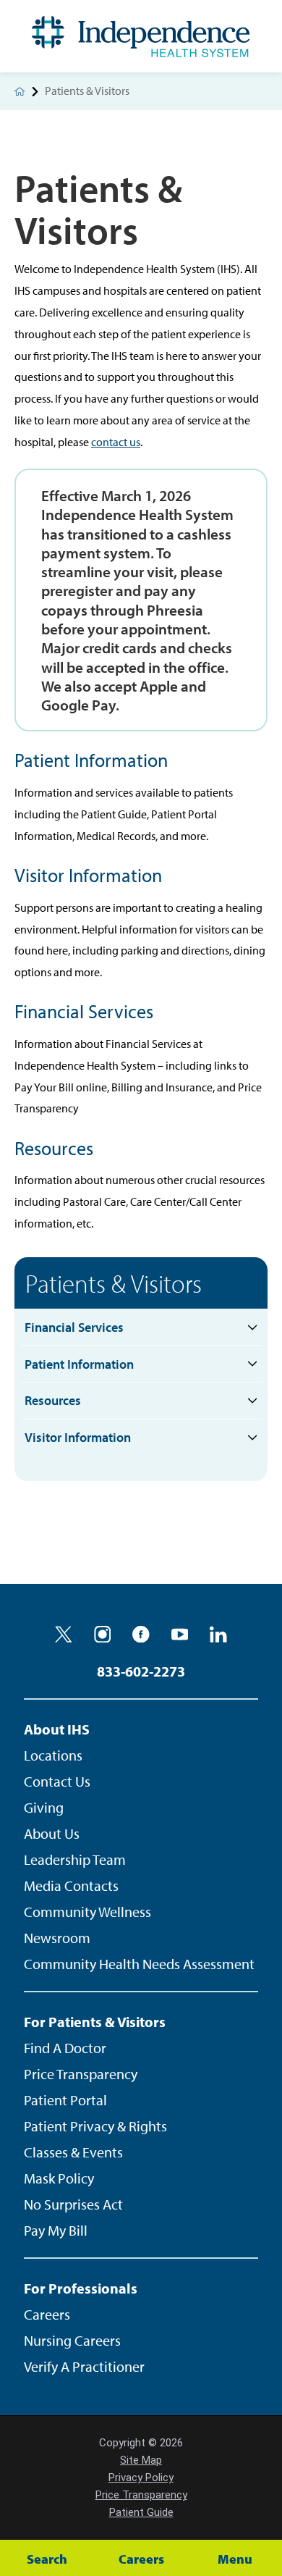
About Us (52, 1833)
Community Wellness (87, 1912)
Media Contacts (71, 1885)
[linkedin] (218, 1635)
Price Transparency (81, 2074)
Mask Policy (59, 2178)
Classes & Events (73, 2152)
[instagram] (103, 1635)
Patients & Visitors (114, 1283)
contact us (116, 442)
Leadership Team (75, 1859)
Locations (53, 1755)
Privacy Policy (141, 2478)
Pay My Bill (56, 2230)
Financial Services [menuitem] (74, 1327)
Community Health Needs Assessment (139, 1964)
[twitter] (64, 1635)
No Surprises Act (73, 2204)
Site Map (141, 2460)
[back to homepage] (20, 91)
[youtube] (180, 1635)
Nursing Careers (72, 2340)
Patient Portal (65, 2100)
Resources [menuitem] (53, 1400)
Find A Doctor (65, 2048)
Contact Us (57, 1781)
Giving (44, 1807)
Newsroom (57, 1938)
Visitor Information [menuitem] (78, 1437)
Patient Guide (141, 2512)
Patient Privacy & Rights (95, 2126)
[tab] (253, 1327)
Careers (47, 2314)
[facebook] (141, 1635)
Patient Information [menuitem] (79, 1364)
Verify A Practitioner (84, 2366)
